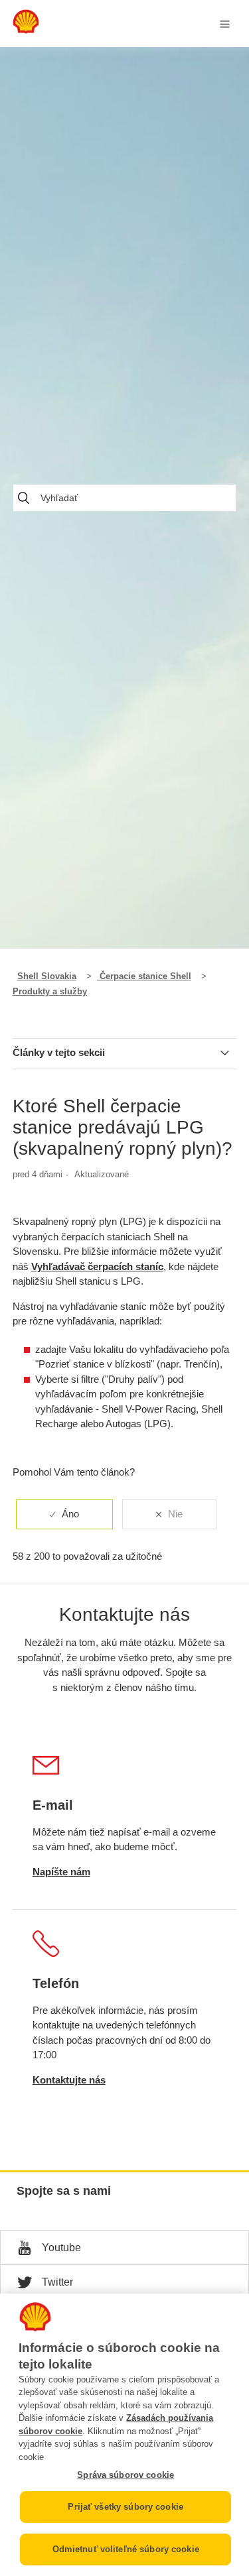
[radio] (64, 1514)
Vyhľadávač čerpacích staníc (97, 1266)
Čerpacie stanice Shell (144, 976)
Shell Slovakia (47, 976)
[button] (124, 2247)
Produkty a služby (50, 991)
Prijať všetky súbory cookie (125, 2507)
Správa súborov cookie (125, 2475)
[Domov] (26, 30)
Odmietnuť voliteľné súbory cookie (126, 2549)
